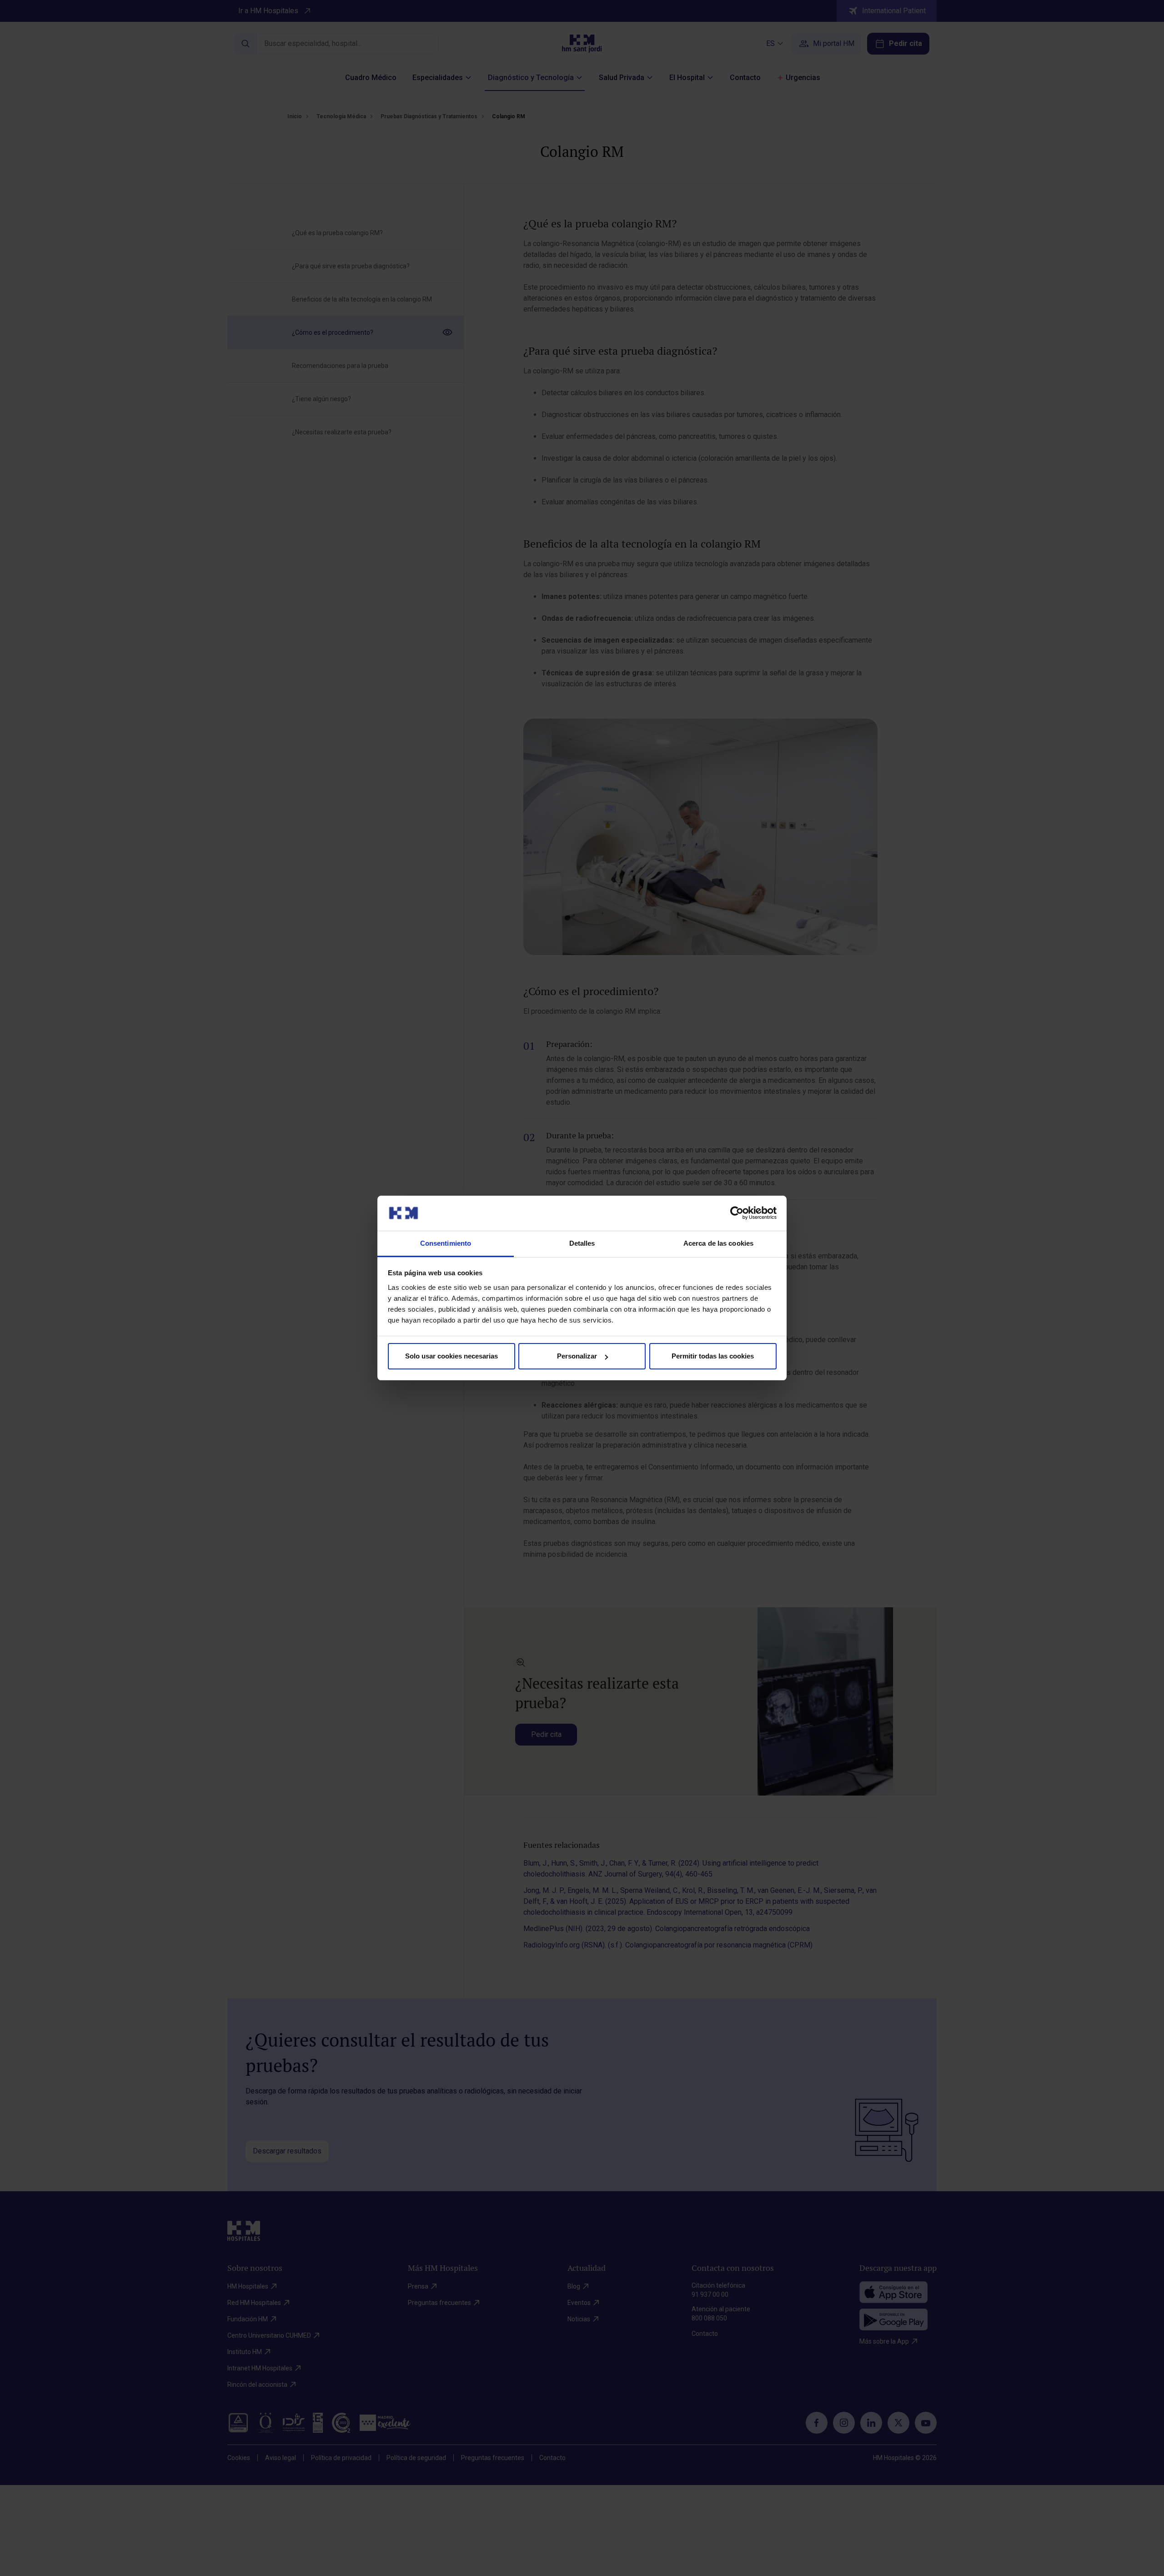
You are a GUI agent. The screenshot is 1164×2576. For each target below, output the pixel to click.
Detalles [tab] (582, 1243)
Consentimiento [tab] (446, 1243)
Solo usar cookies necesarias (452, 1356)
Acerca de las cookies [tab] (718, 1243)
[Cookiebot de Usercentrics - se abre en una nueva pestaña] (737, 1213)
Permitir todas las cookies (713, 1356)
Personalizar (577, 1356)
